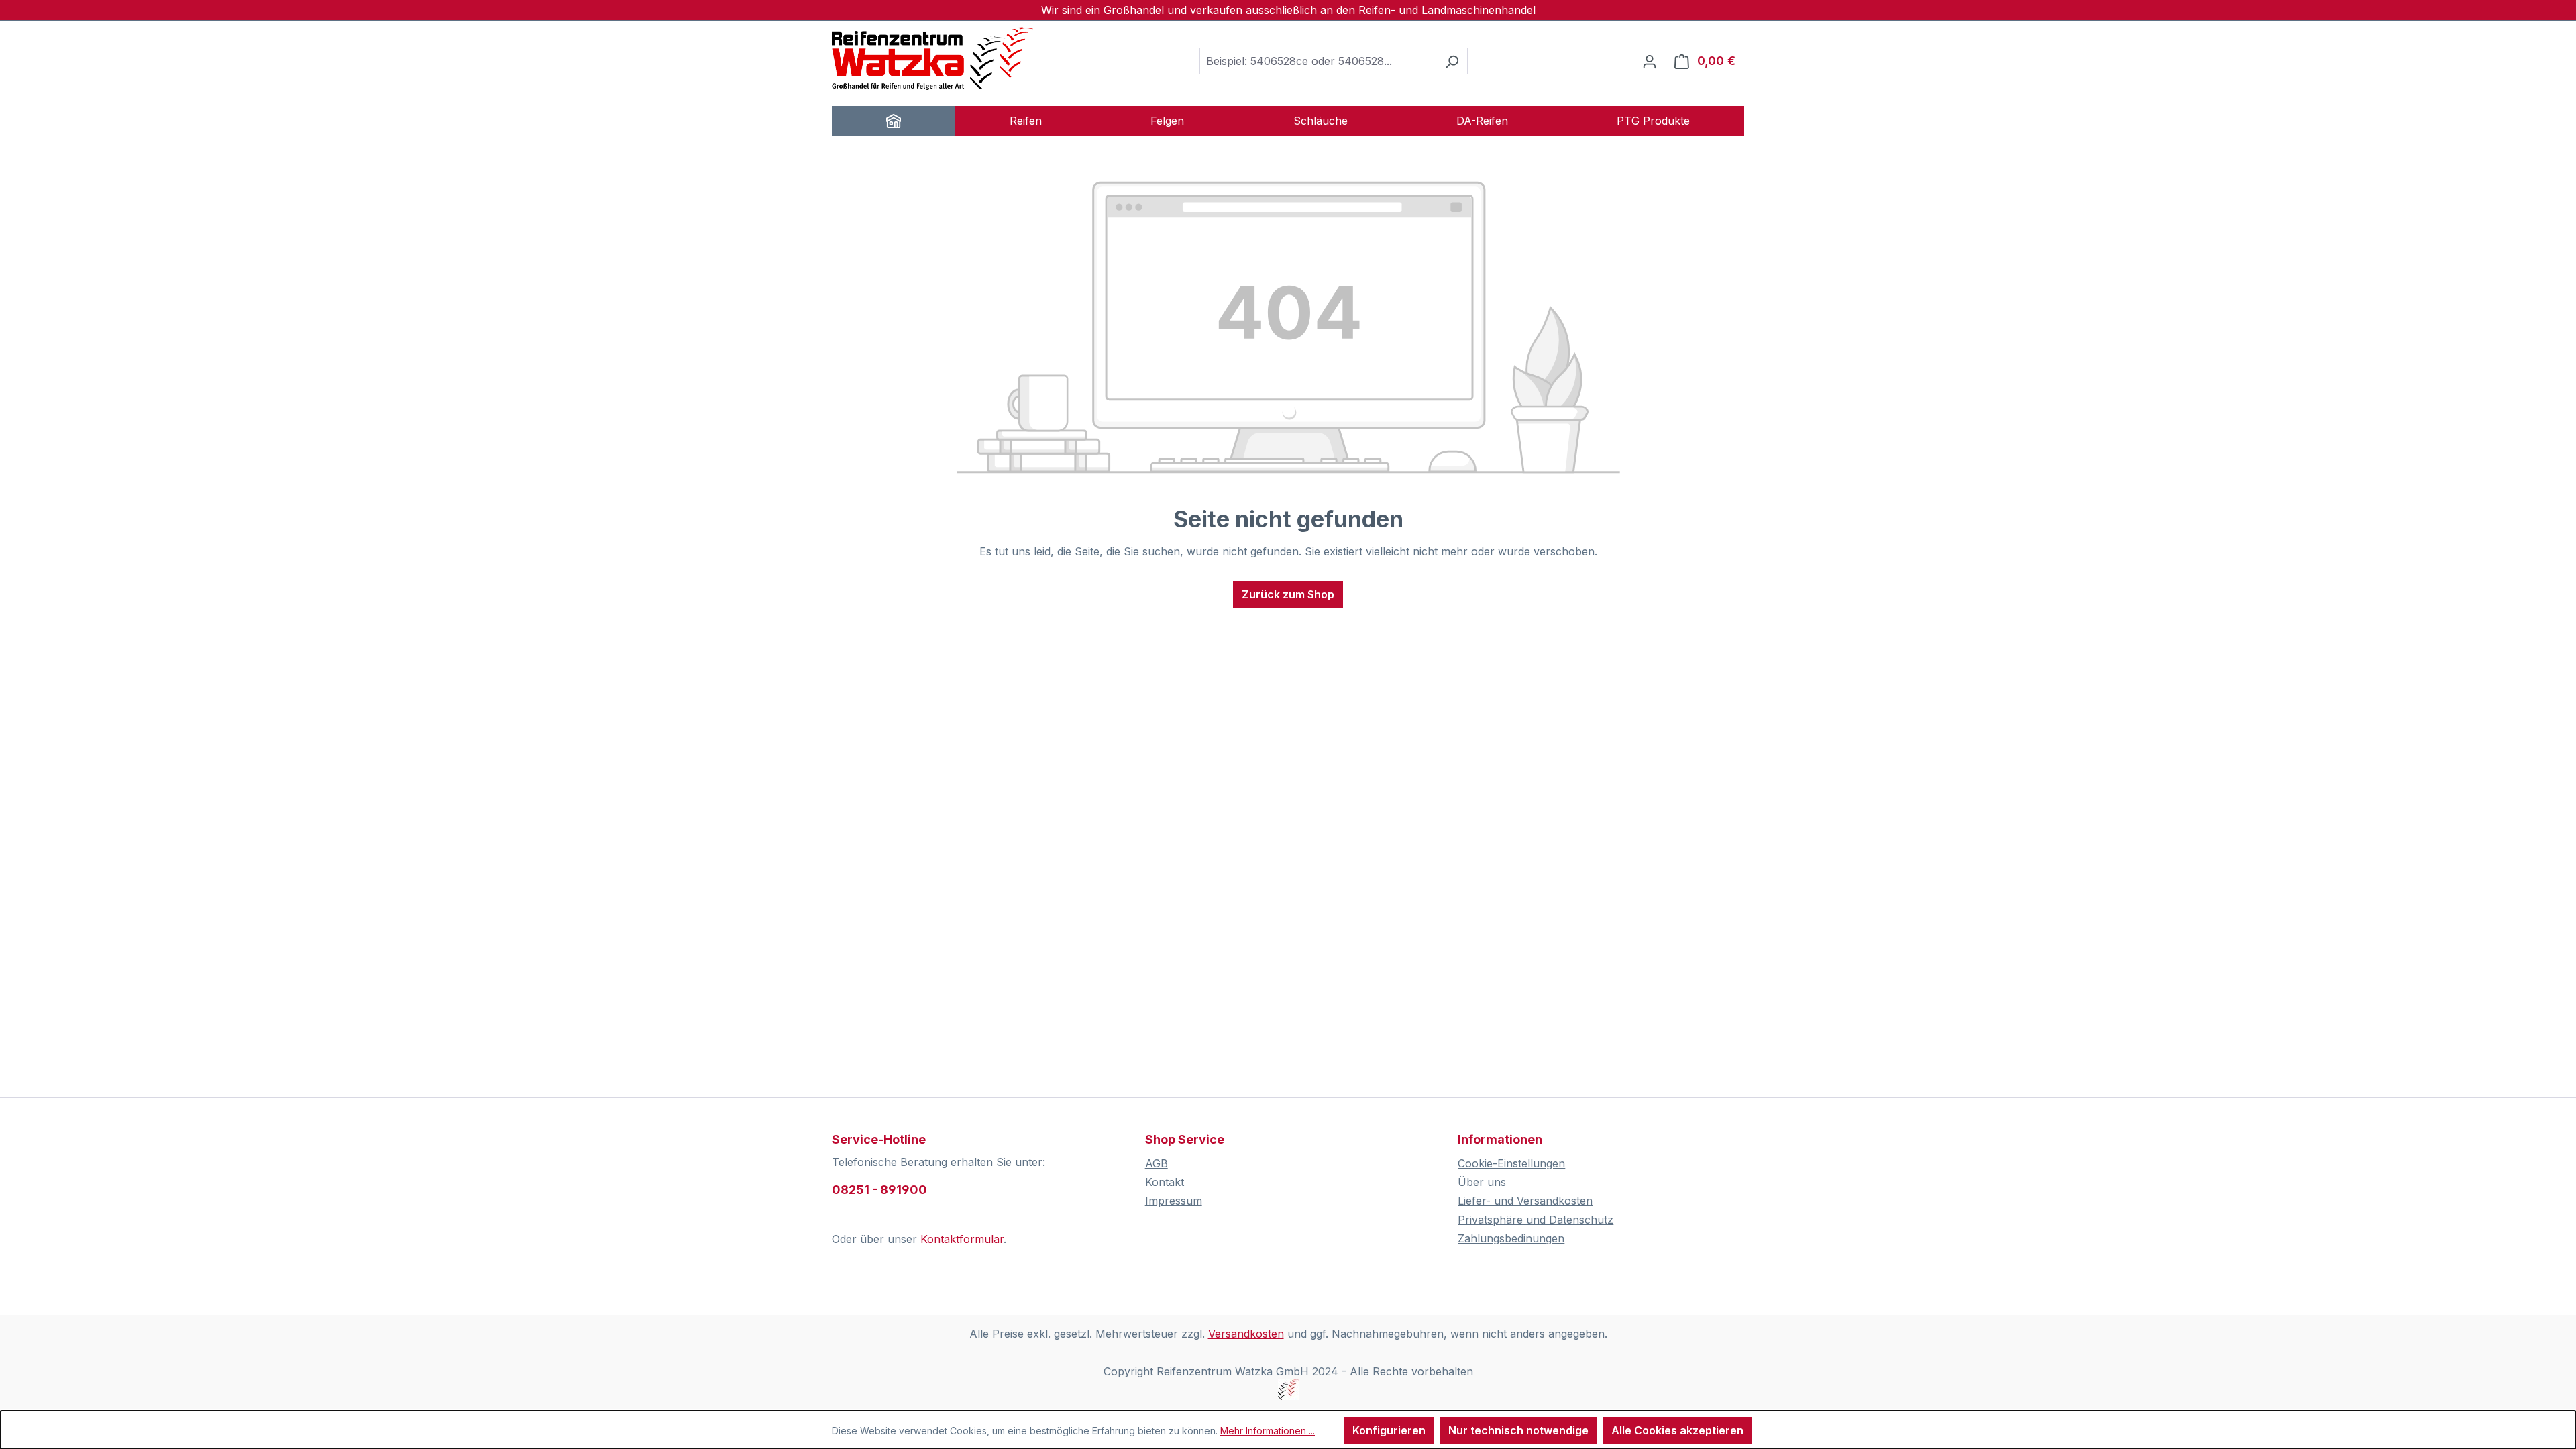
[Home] (894, 121)
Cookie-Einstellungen (1511, 1163)
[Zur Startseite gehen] (932, 58)
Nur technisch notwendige (1518, 1430)
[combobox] (1318, 61)
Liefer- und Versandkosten (1525, 1201)
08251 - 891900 (879, 1190)
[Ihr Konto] (1650, 61)
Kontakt (1165, 1182)
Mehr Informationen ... (1268, 1431)
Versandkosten (1246, 1334)
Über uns (1482, 1182)
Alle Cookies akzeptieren (1677, 1430)
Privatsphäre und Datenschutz (1536, 1220)
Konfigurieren (1389, 1430)
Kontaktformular (962, 1239)
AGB (1157, 1163)
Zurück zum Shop (1288, 594)
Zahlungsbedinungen (1511, 1238)
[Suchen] (1452, 61)
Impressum (1174, 1201)
